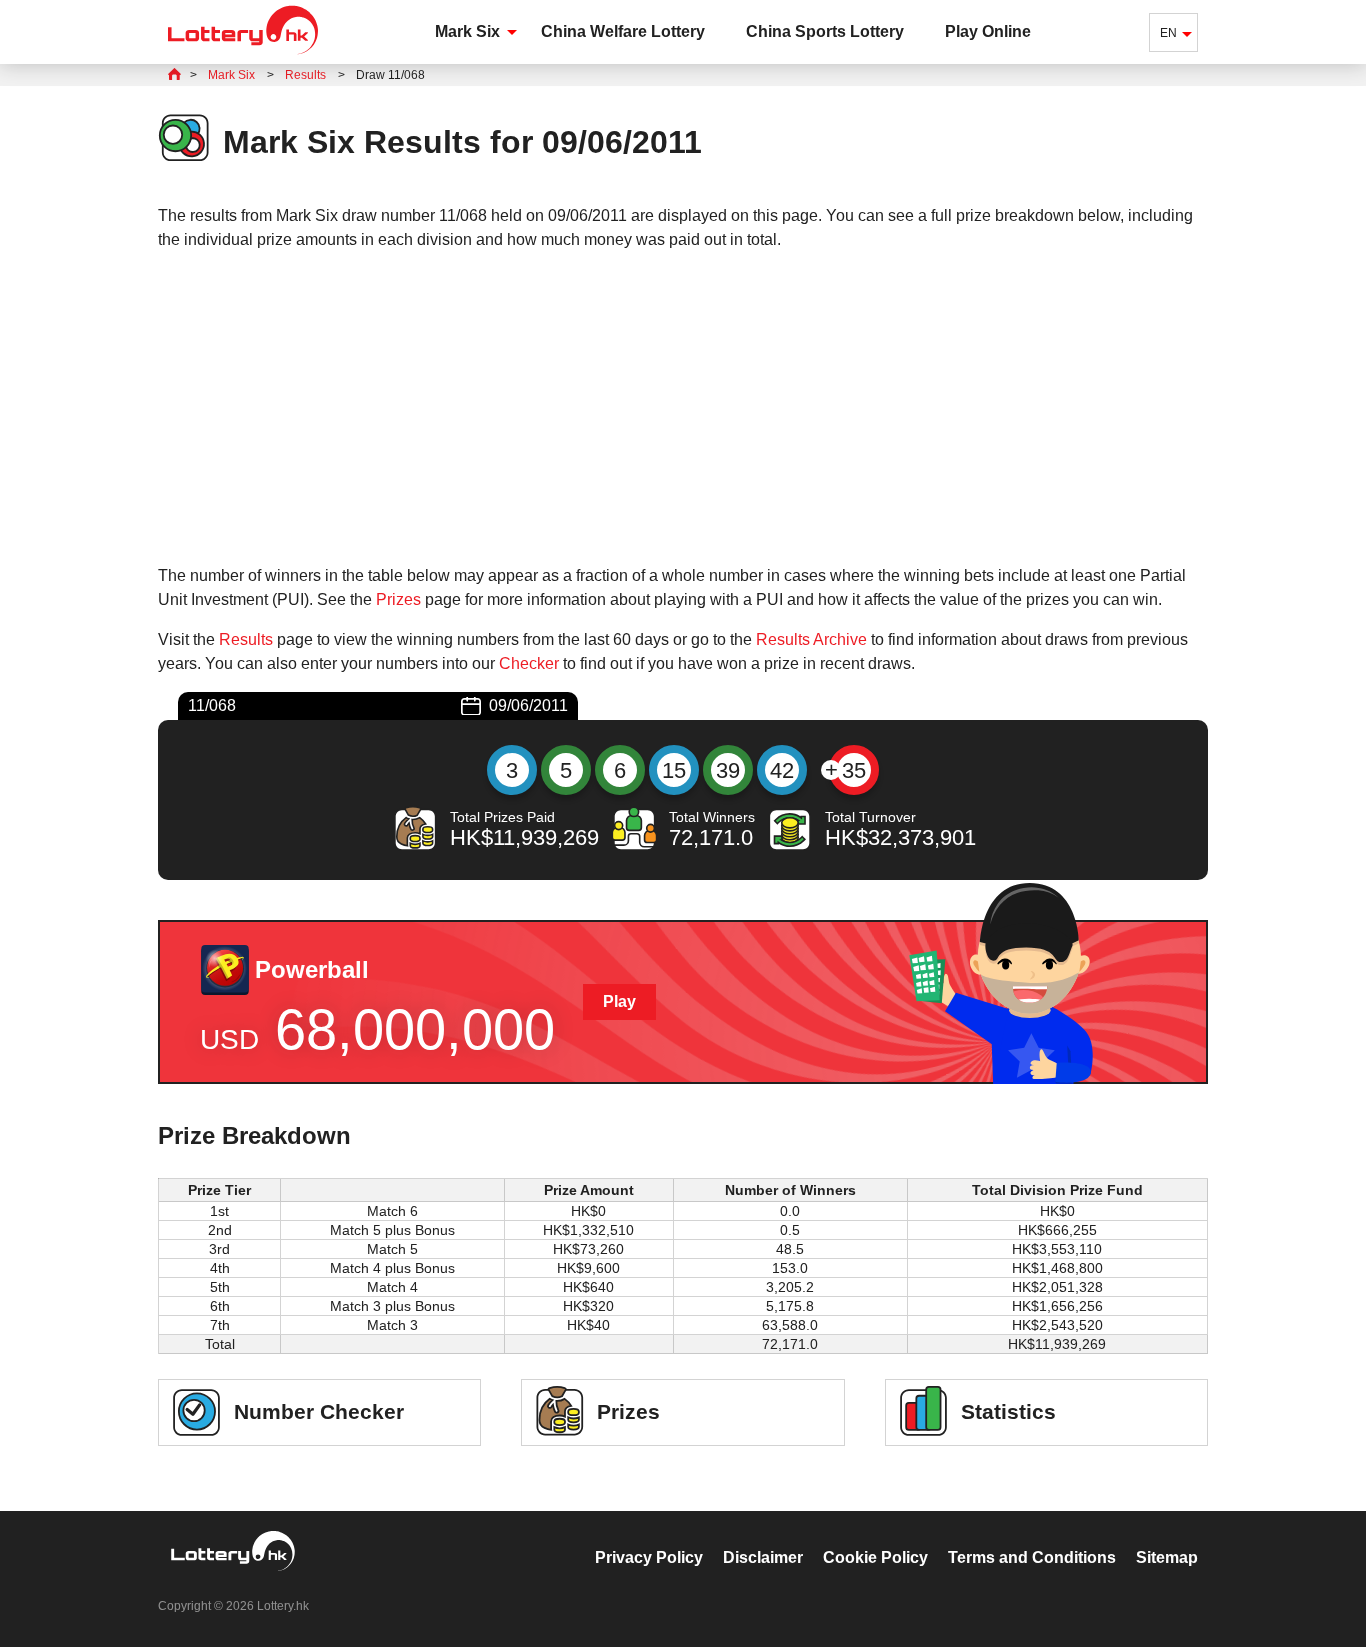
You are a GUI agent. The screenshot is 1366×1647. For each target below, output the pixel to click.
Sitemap (1167, 1557)
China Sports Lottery (825, 31)
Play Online (988, 31)
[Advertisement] (683, 408)
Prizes (398, 599)
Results (246, 639)
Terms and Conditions (1032, 1557)
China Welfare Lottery (623, 31)
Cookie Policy (875, 1557)
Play (619, 1001)
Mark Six (467, 31)
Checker (529, 663)
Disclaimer (763, 1557)
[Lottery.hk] (243, 54)
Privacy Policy (649, 1557)
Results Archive (811, 639)
